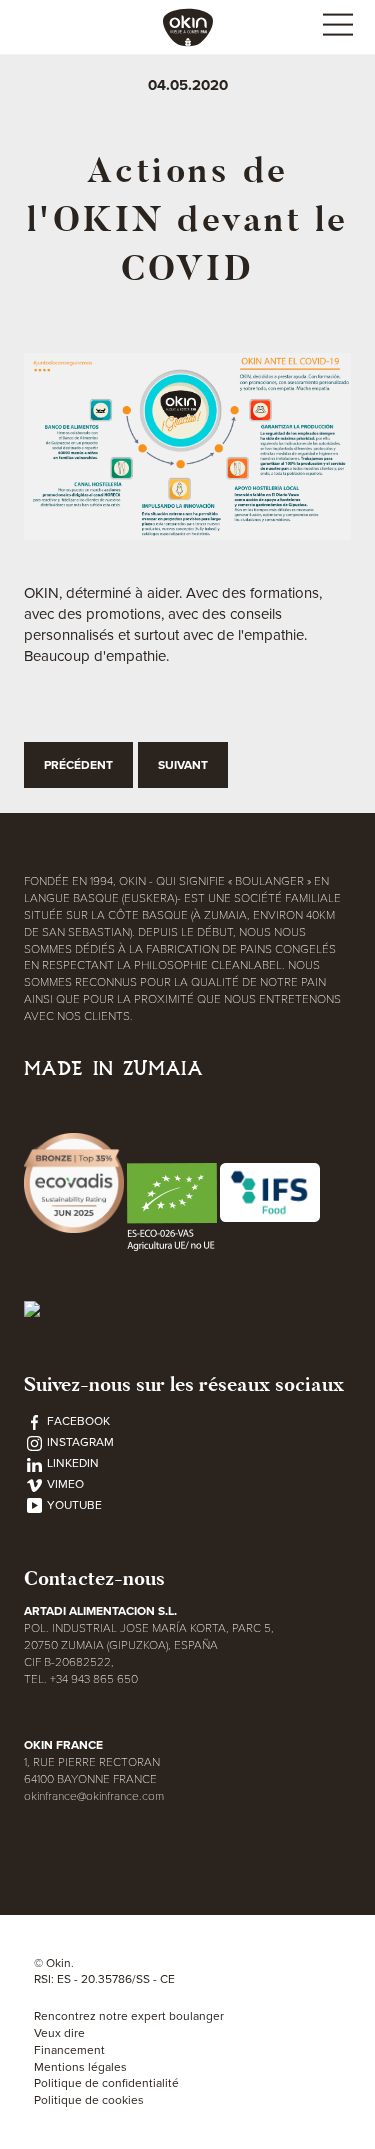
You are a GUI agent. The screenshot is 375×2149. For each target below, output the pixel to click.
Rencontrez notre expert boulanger (129, 2016)
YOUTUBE (73, 1505)
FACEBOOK (77, 1421)
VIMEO (64, 1484)
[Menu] (337, 27)
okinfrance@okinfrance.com (94, 1796)
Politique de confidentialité (106, 2083)
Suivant (183, 765)
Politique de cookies (89, 2100)
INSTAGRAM (79, 1442)
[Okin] (188, 26)
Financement (69, 2050)
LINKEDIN (71, 1463)
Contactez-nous (94, 1578)
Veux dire (59, 2033)
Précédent (78, 765)
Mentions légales (80, 2067)
